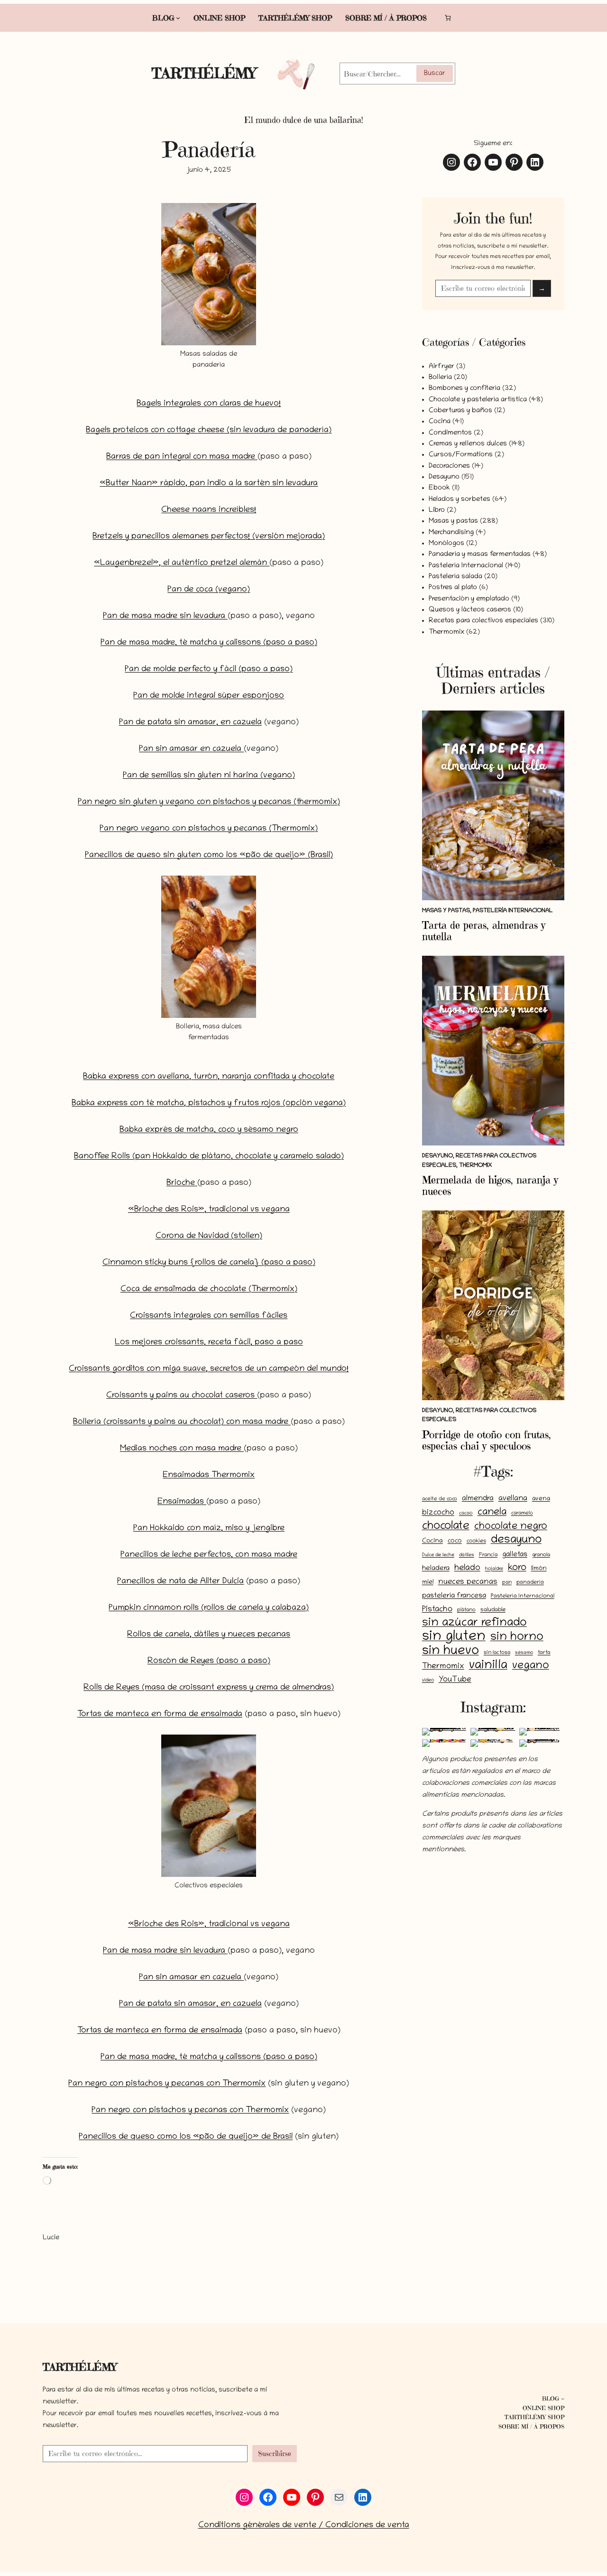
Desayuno (444, 477)
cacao (466, 1514)
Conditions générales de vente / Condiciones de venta (304, 2526)
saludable (493, 1610)
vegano (531, 1666)
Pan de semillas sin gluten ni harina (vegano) (209, 776)
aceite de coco (440, 1499)
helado (467, 1569)
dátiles (467, 1555)
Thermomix (446, 632)
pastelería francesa (454, 1596)
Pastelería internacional (523, 1597)
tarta (544, 1653)
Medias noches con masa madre (182, 1449)
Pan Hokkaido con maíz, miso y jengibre (209, 1529)
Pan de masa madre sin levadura (165, 617)
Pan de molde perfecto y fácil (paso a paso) (209, 670)
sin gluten (454, 1637)
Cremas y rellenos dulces (468, 444)
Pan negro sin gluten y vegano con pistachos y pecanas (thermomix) (209, 803)
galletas (515, 1555)
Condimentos (450, 433)
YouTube (455, 1680)
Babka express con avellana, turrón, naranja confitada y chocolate (209, 1077)
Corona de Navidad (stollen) (209, 1237)
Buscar (435, 74)
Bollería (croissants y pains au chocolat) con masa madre (182, 1422)
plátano (466, 1610)
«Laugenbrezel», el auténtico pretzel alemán (182, 563)
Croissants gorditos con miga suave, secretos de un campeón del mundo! (209, 1369)
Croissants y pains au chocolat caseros (182, 1396)
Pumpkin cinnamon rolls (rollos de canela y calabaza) (209, 1608)
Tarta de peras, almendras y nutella (484, 931)
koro (517, 1568)
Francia (488, 1555)
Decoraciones (449, 466)
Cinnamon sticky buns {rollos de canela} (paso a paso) (209, 1263)
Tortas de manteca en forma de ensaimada (160, 1715)
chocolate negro (511, 1527)
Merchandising (451, 533)
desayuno (516, 1540)
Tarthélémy (204, 73)
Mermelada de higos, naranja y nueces (490, 1186)
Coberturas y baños (460, 411)
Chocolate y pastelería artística (478, 400)
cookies (476, 1541)
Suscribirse (275, 2453)
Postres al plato (453, 588)
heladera (436, 1569)
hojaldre (494, 1569)
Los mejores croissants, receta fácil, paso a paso (209, 1343)
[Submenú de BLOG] (178, 18)
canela (492, 1513)
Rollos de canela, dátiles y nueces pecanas (209, 1635)
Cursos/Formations (461, 455)
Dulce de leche (438, 1555)
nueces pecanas (468, 1582)
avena (541, 1499)
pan (507, 1583)
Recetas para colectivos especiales (483, 621)
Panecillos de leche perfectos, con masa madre (209, 1555)
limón (539, 1569)
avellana (513, 1499)
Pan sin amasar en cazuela (191, 749)
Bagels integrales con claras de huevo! (209, 404)
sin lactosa (497, 1653)
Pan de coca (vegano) (209, 590)
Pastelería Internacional (466, 566)
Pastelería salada (455, 577)
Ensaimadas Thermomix (209, 1476)
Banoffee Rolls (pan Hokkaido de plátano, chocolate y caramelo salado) (209, 1157)
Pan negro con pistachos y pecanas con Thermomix (167, 2084)
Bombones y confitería (464, 388)
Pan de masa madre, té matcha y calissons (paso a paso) (209, 643)
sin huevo (451, 1652)
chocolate (446, 1527)
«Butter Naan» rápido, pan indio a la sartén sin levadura (209, 484)
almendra (478, 1499)
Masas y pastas (453, 521)
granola (541, 1555)
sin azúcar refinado (474, 1623)
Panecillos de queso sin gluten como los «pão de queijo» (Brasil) (209, 856)
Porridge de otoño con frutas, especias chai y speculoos (487, 1440)
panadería (530, 1583)
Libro (437, 510)
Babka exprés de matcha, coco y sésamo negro (209, 1130)
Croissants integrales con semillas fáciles (209, 1316)
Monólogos (446, 544)
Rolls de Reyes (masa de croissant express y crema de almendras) (209, 1688)
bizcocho (438, 1513)
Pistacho (437, 1610)
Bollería (440, 378)
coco (455, 1541)
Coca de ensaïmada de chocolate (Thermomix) (209, 1290)
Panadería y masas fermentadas (480, 554)
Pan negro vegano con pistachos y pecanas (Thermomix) (209, 829)
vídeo (428, 1680)
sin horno (517, 1638)
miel (428, 1583)
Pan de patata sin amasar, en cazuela (190, 723)
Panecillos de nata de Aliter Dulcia (180, 1582)
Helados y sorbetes (460, 499)
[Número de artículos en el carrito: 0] (447, 18)
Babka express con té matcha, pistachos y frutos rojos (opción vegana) (209, 1104)
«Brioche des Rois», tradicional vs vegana (209, 1210)
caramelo (522, 1514)
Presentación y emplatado (469, 599)
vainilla (488, 1666)
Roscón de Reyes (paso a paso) (209, 1662)
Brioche (182, 1183)
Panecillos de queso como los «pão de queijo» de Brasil (186, 2137)
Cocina (440, 422)
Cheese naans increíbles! (209, 510)
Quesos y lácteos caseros (470, 610)
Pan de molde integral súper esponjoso (209, 696)
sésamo (524, 1653)
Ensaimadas (182, 1502)
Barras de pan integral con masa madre (182, 457)
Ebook (439, 488)
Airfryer (441, 367)
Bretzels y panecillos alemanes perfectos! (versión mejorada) (209, 537)
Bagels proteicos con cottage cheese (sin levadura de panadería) (209, 431)
